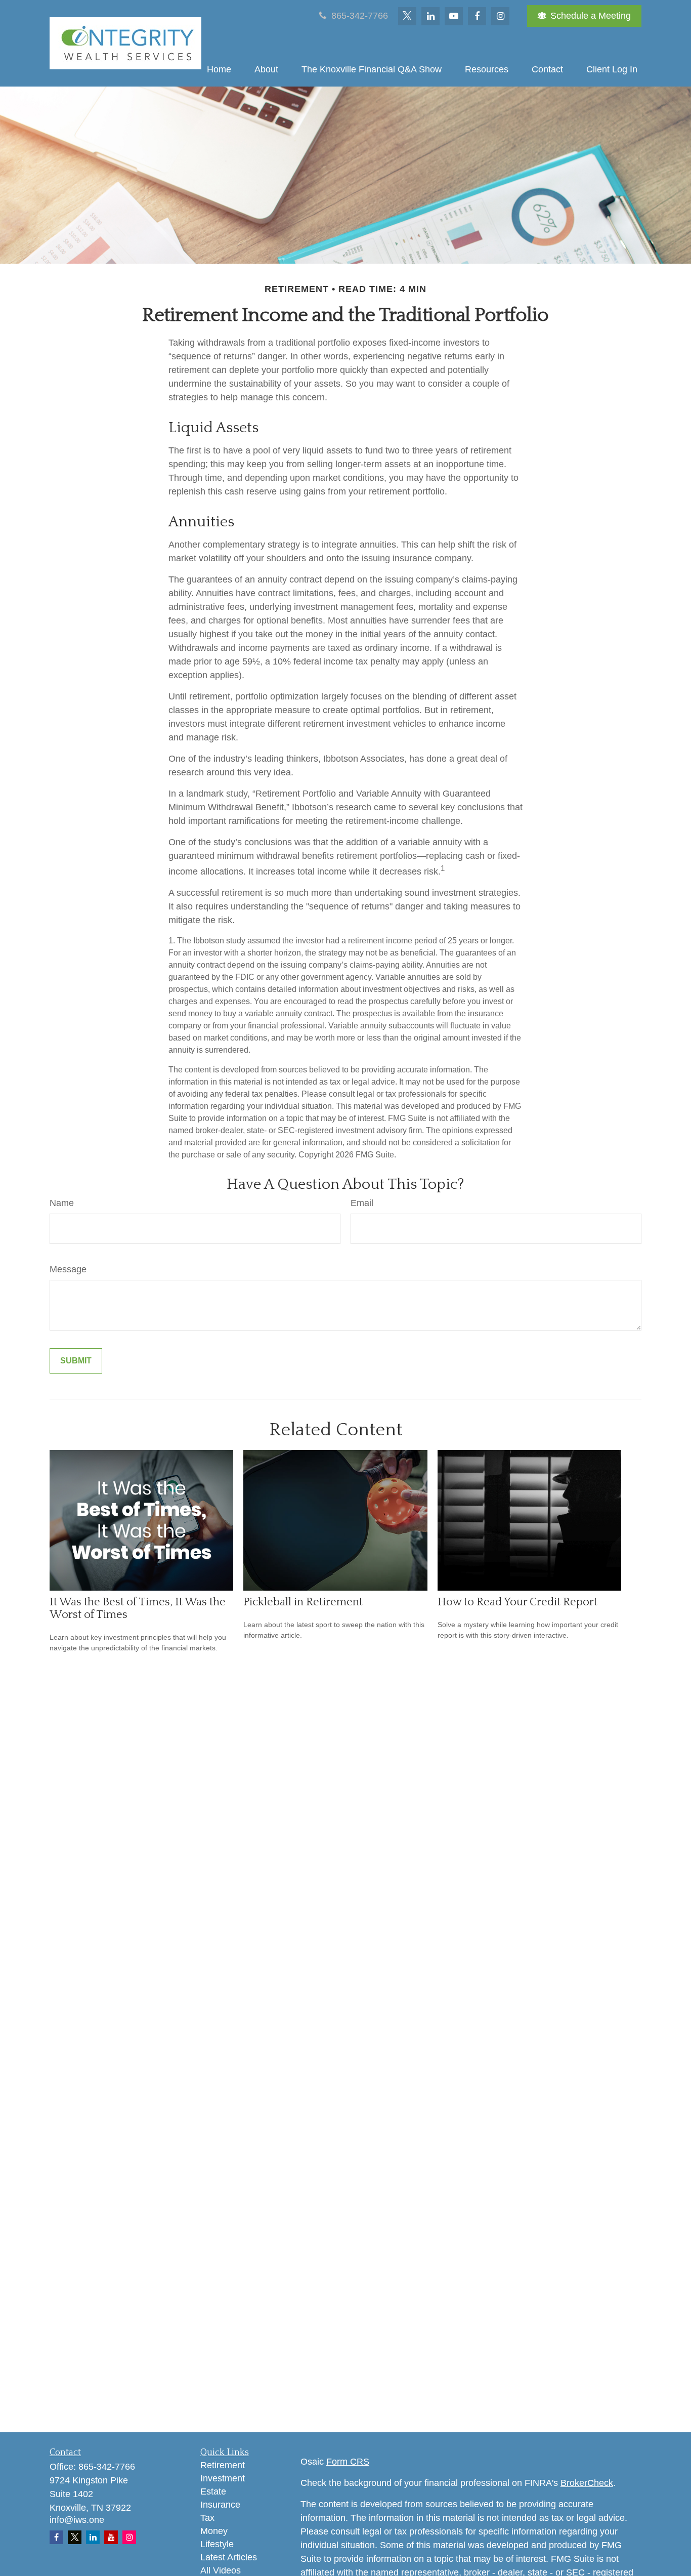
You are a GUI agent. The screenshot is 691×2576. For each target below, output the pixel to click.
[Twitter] (407, 16)
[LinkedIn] (430, 16)
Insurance (220, 2505)
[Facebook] (477, 16)
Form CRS (348, 2462)
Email (362, 1203)
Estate (213, 2491)
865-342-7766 (358, 16)
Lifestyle (217, 2544)
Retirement (223, 2465)
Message (68, 1269)
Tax (207, 2518)
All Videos (221, 2570)
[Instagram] (129, 2537)
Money (214, 2531)
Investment (223, 2478)
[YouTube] (454, 16)
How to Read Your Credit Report (517, 1602)
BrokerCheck (587, 2483)
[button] (219, 69)
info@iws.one (77, 2520)
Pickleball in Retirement (303, 1602)
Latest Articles (229, 2557)
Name (62, 1203)
